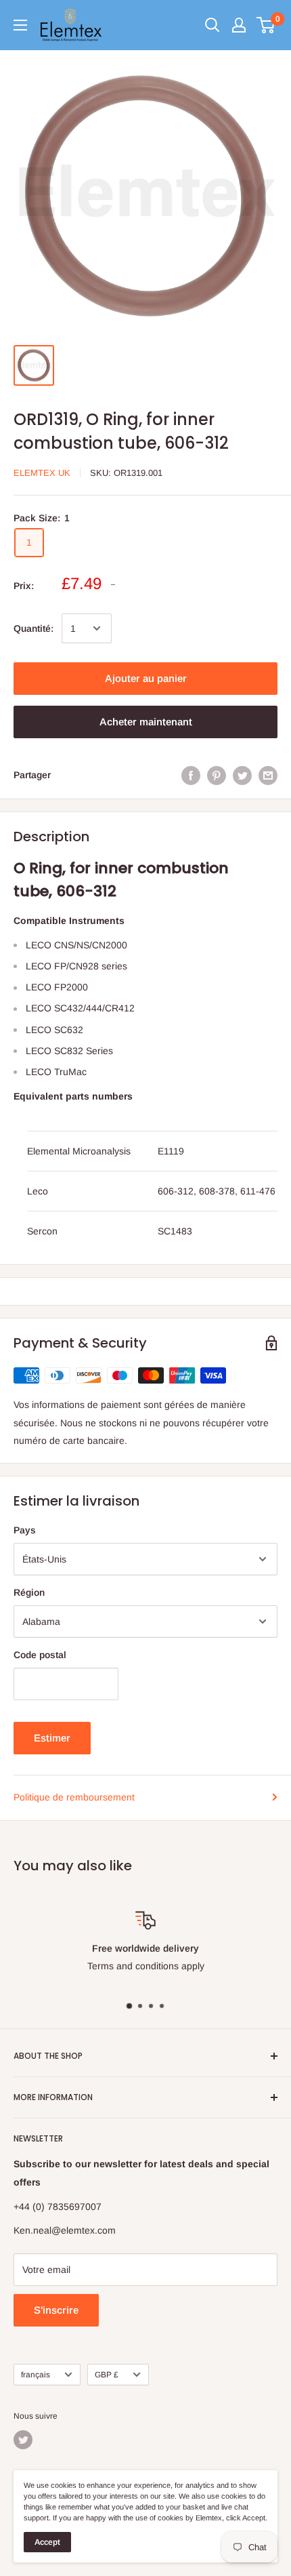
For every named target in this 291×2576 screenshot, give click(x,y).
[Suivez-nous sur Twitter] (23, 2440)
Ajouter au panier (146, 678)
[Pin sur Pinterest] (217, 775)
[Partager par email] (268, 775)
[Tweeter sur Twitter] (242, 775)
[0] (266, 25)
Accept (47, 2542)
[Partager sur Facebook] (191, 775)
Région (29, 1592)
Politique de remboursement (74, 1797)
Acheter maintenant (146, 722)
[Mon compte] (239, 25)
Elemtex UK (42, 473)
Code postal (40, 1655)
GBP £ (107, 2375)
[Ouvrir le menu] (20, 25)
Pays (25, 1530)
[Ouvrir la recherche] (212, 25)
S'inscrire (56, 2310)
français (36, 2375)
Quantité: (33, 628)
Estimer (52, 1738)
